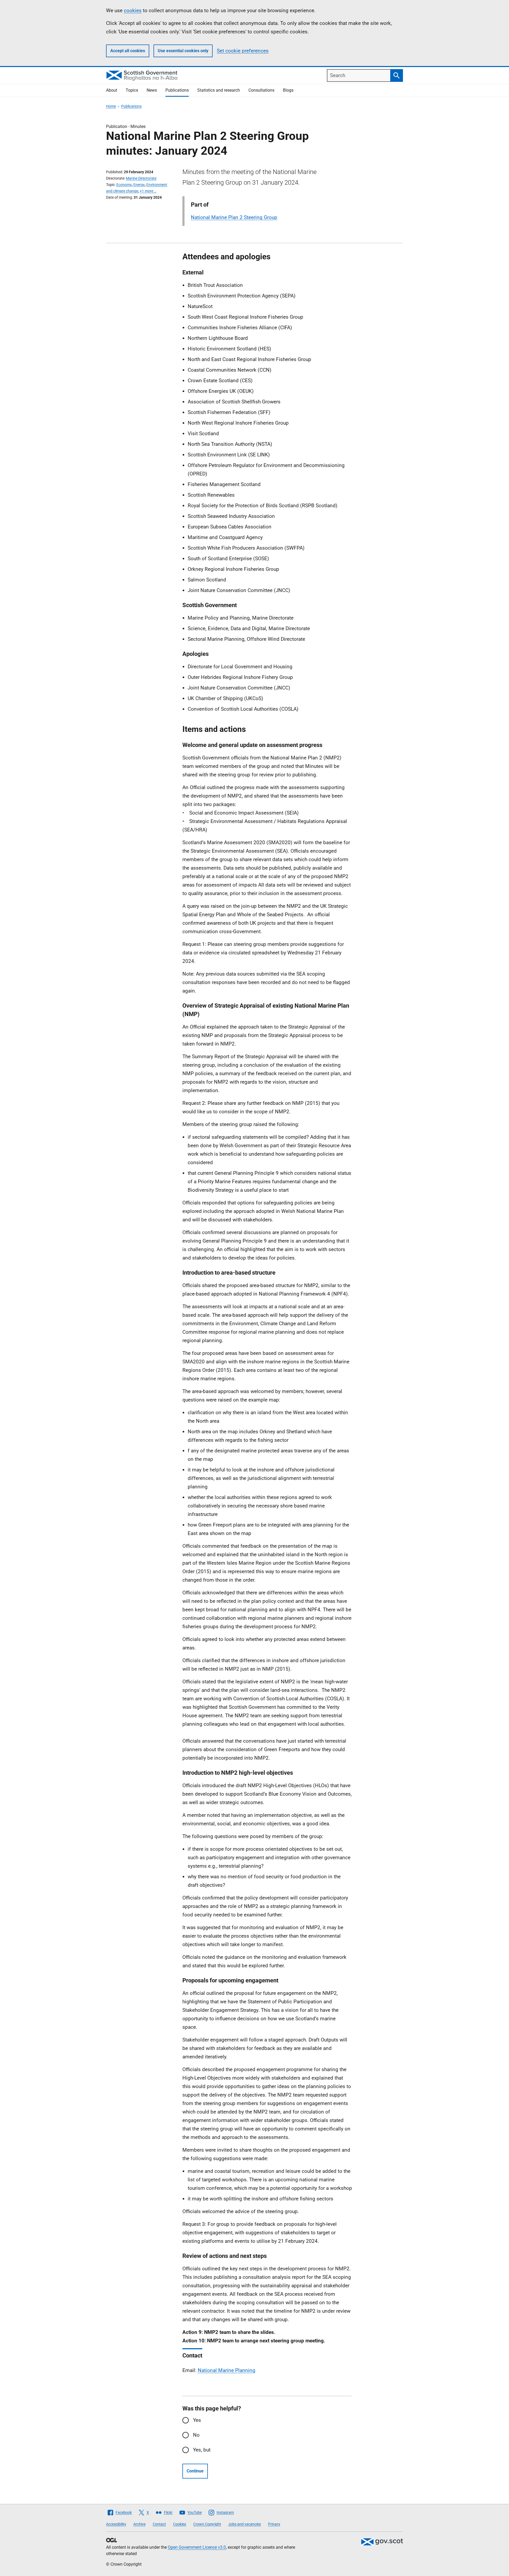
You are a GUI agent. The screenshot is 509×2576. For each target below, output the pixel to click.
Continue (195, 2471)
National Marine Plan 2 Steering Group (234, 217)
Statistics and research (219, 90)
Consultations (261, 90)
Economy (124, 185)
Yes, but (202, 2450)
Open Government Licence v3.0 (197, 2547)
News (152, 90)
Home (111, 106)
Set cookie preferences (243, 51)
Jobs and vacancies (245, 2524)
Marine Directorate (141, 178)
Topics (132, 90)
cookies (133, 10)
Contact (159, 2524)
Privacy (274, 2524)
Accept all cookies (128, 51)
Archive (139, 2524)
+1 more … (148, 191)
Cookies (180, 2524)
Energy (139, 185)
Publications (177, 90)
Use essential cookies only (183, 51)
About (112, 90)
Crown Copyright (207, 2524)
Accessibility (116, 2524)
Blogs (288, 90)
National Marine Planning (227, 2370)
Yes (197, 2420)
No (196, 2435)
